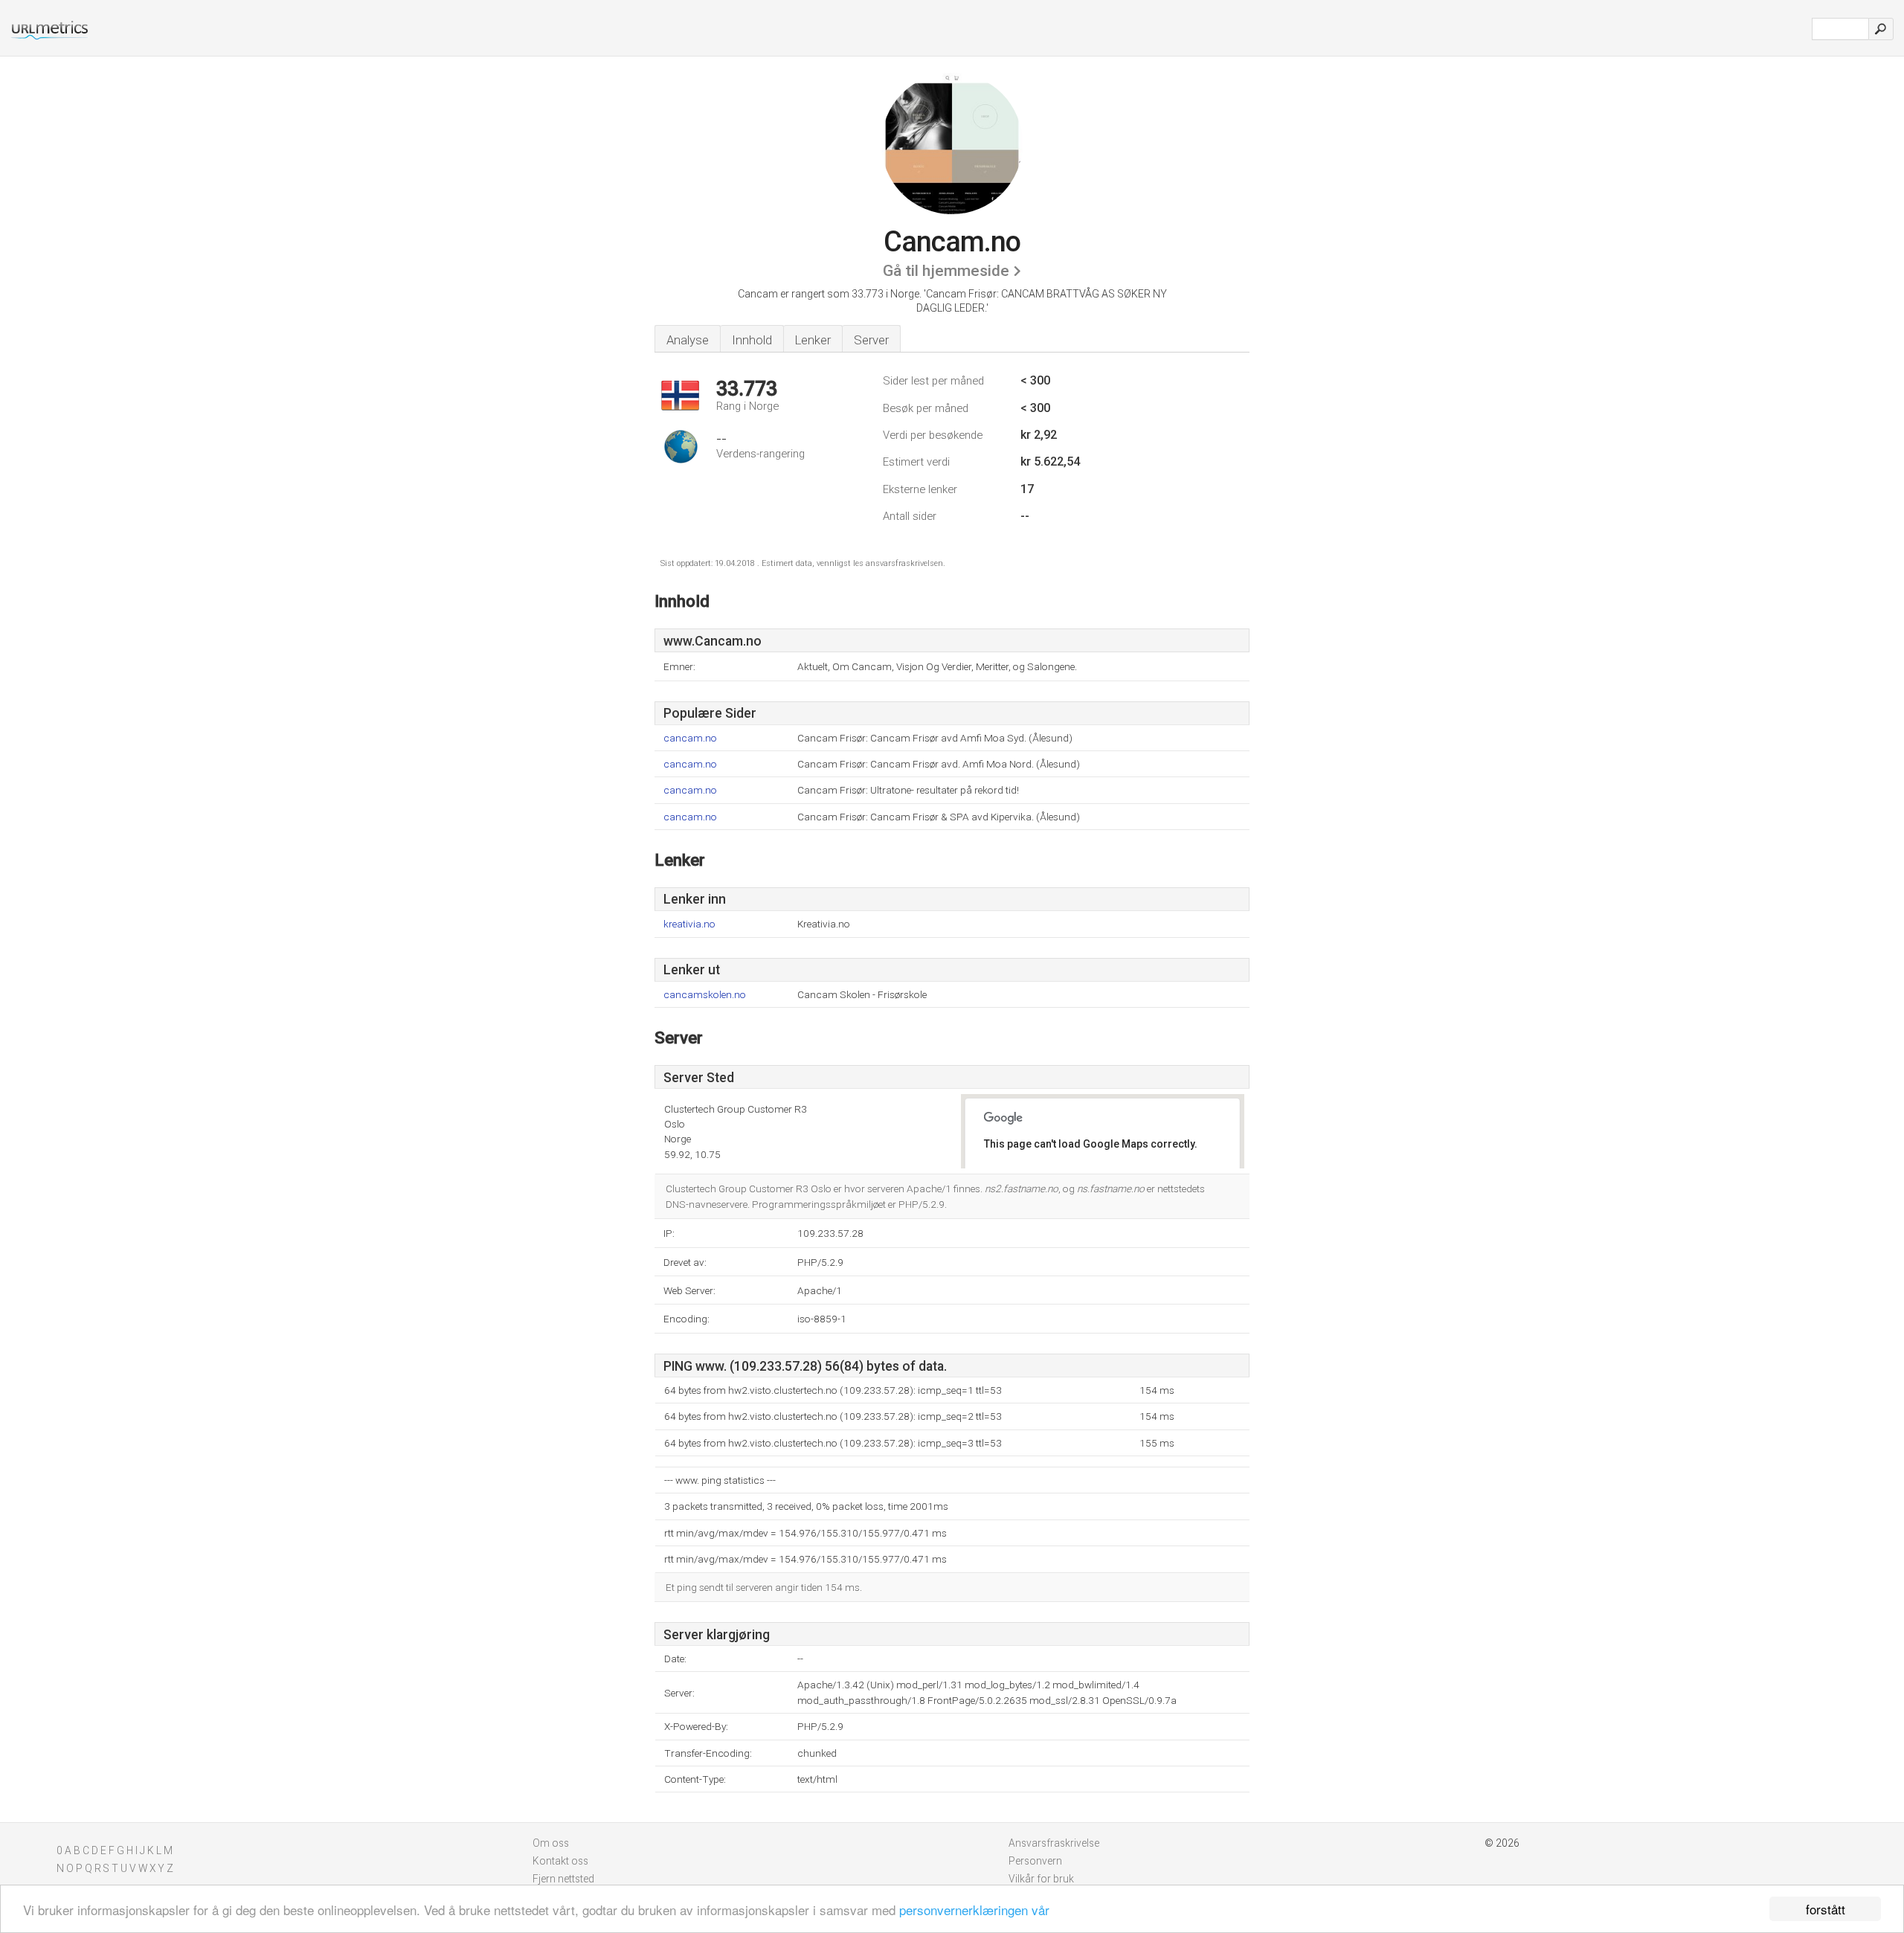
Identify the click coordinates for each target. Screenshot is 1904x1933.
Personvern (1035, 1861)
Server (871, 340)
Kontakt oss (560, 1861)
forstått (1826, 1909)
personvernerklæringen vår (974, 1910)
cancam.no (690, 738)
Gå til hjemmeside (946, 271)
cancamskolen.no (705, 995)
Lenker (813, 340)
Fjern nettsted (563, 1879)
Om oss (551, 1843)
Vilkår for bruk (1041, 1879)
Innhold (752, 340)
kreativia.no (689, 924)
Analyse (688, 340)
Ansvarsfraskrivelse (1054, 1843)
